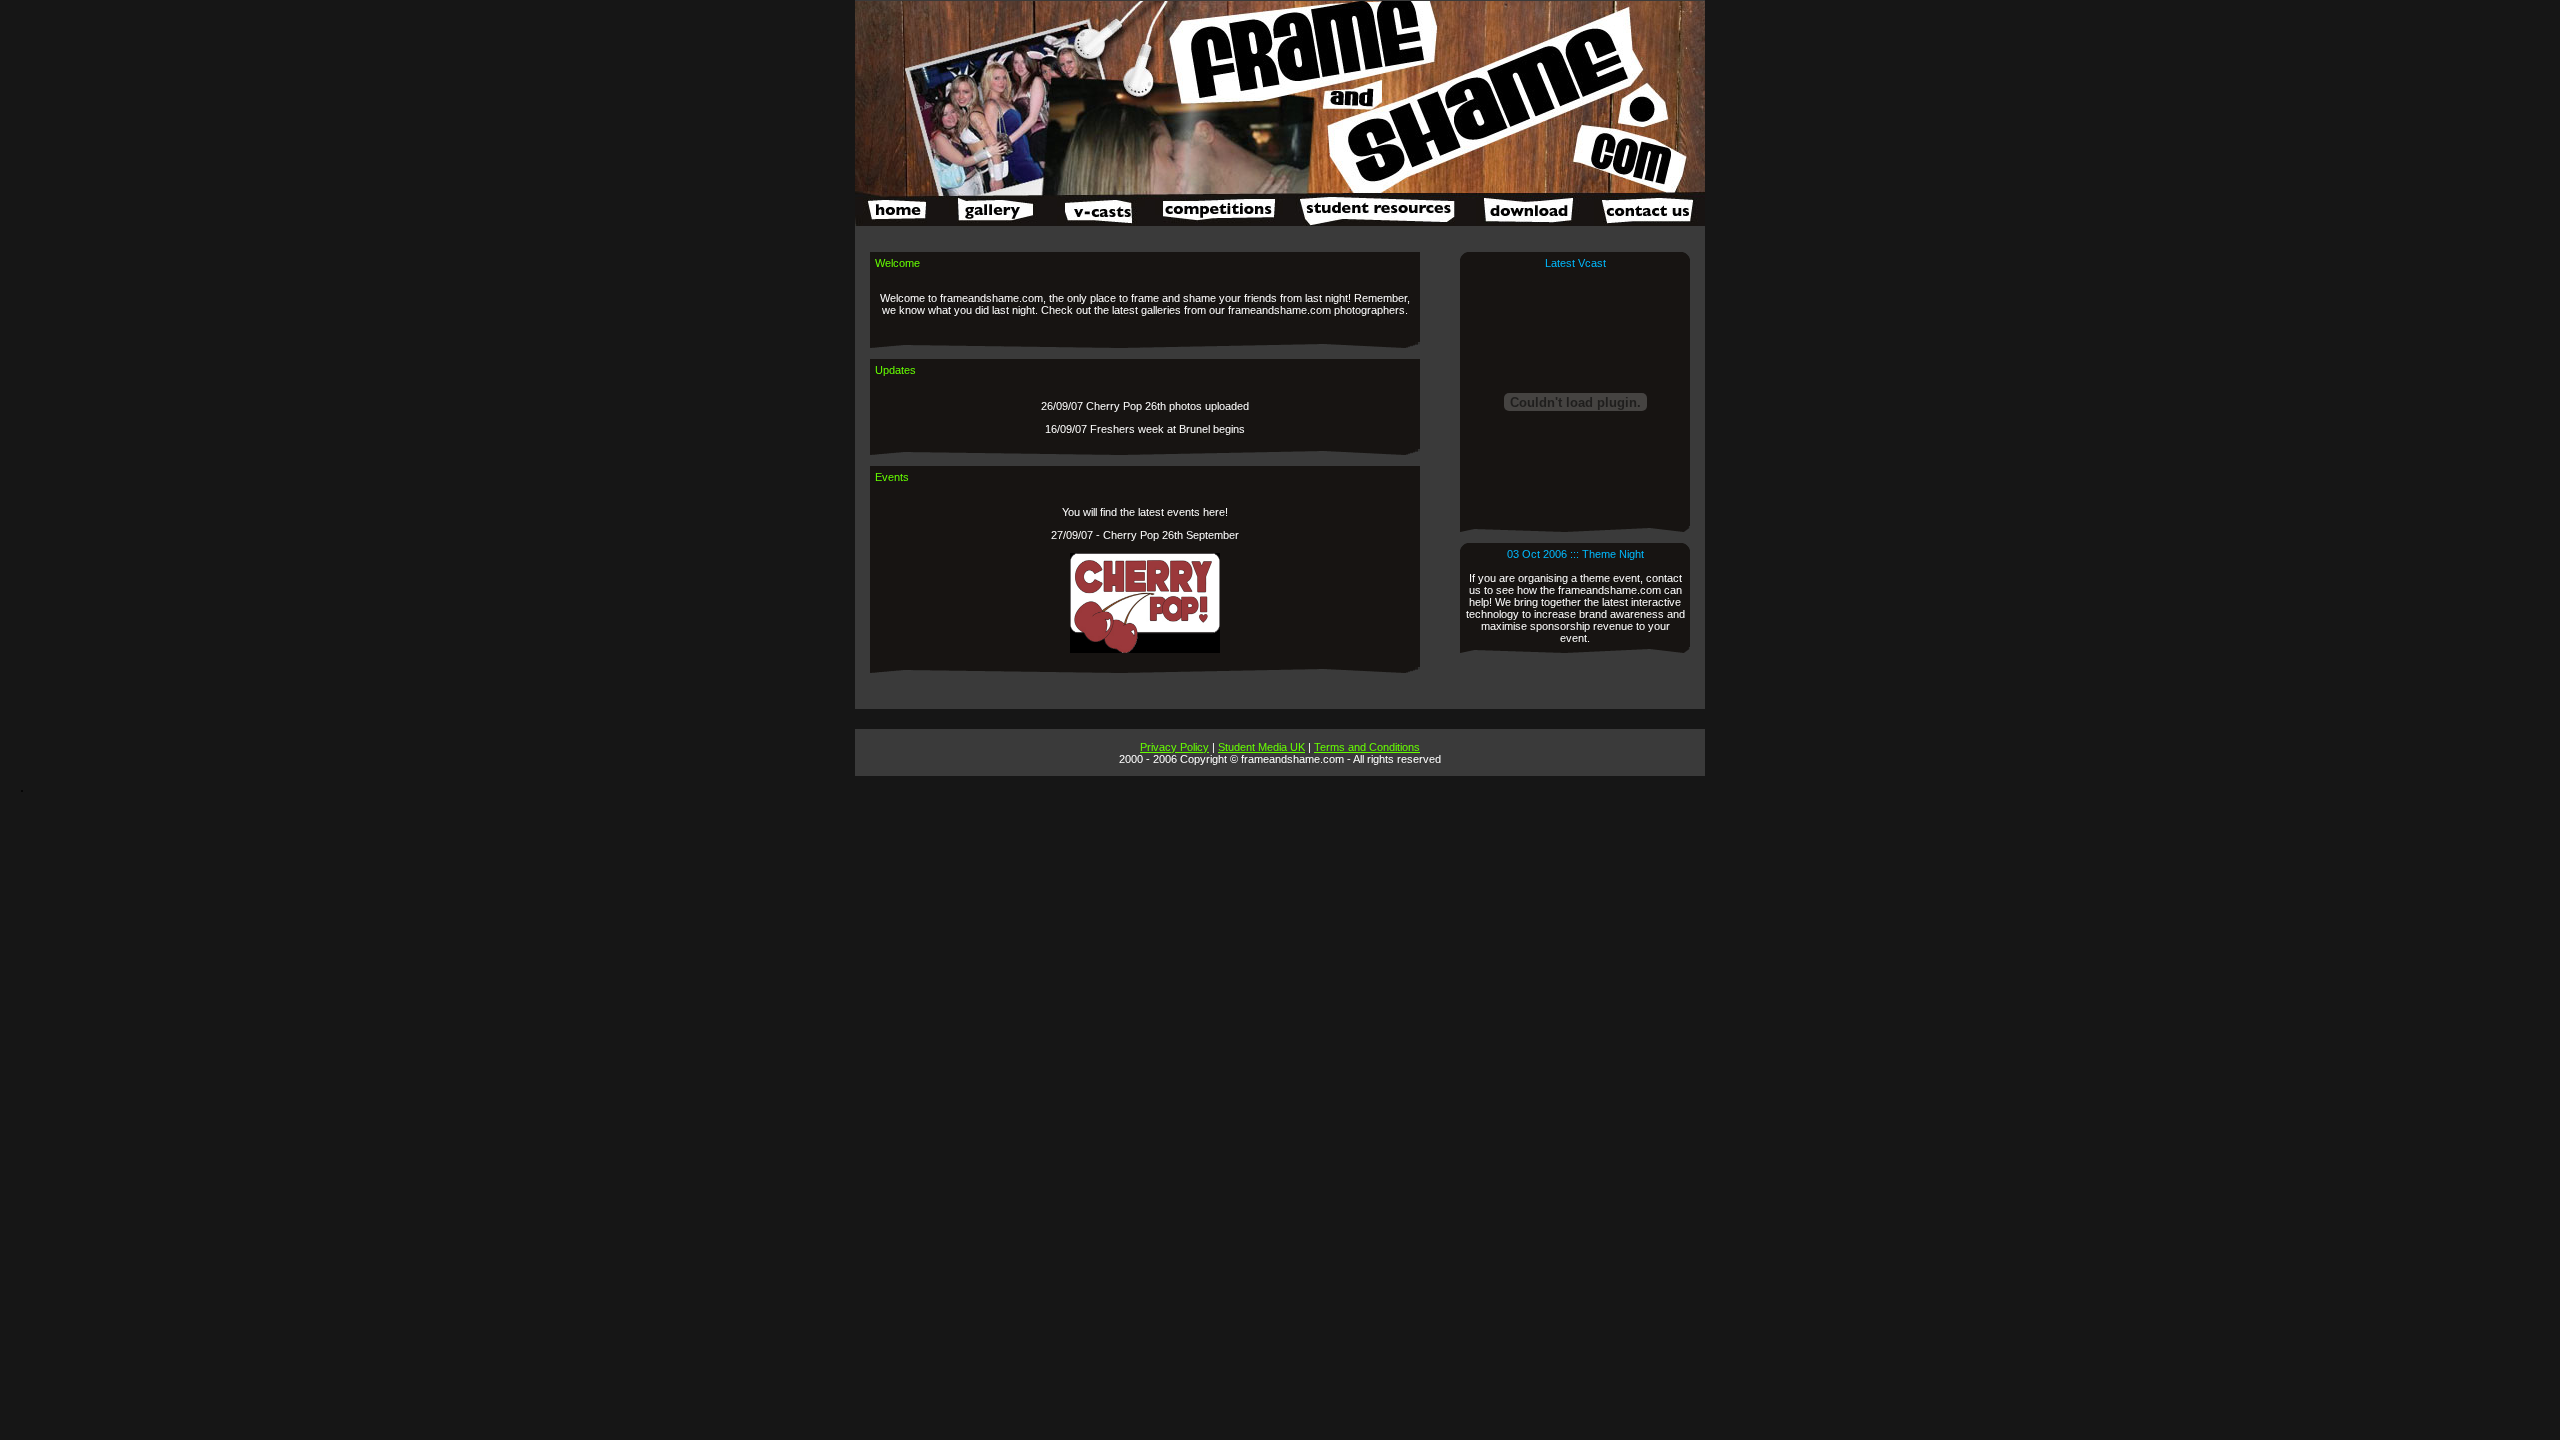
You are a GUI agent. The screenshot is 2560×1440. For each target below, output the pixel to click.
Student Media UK (1261, 747)
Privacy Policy (1174, 747)
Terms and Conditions (1367, 747)
